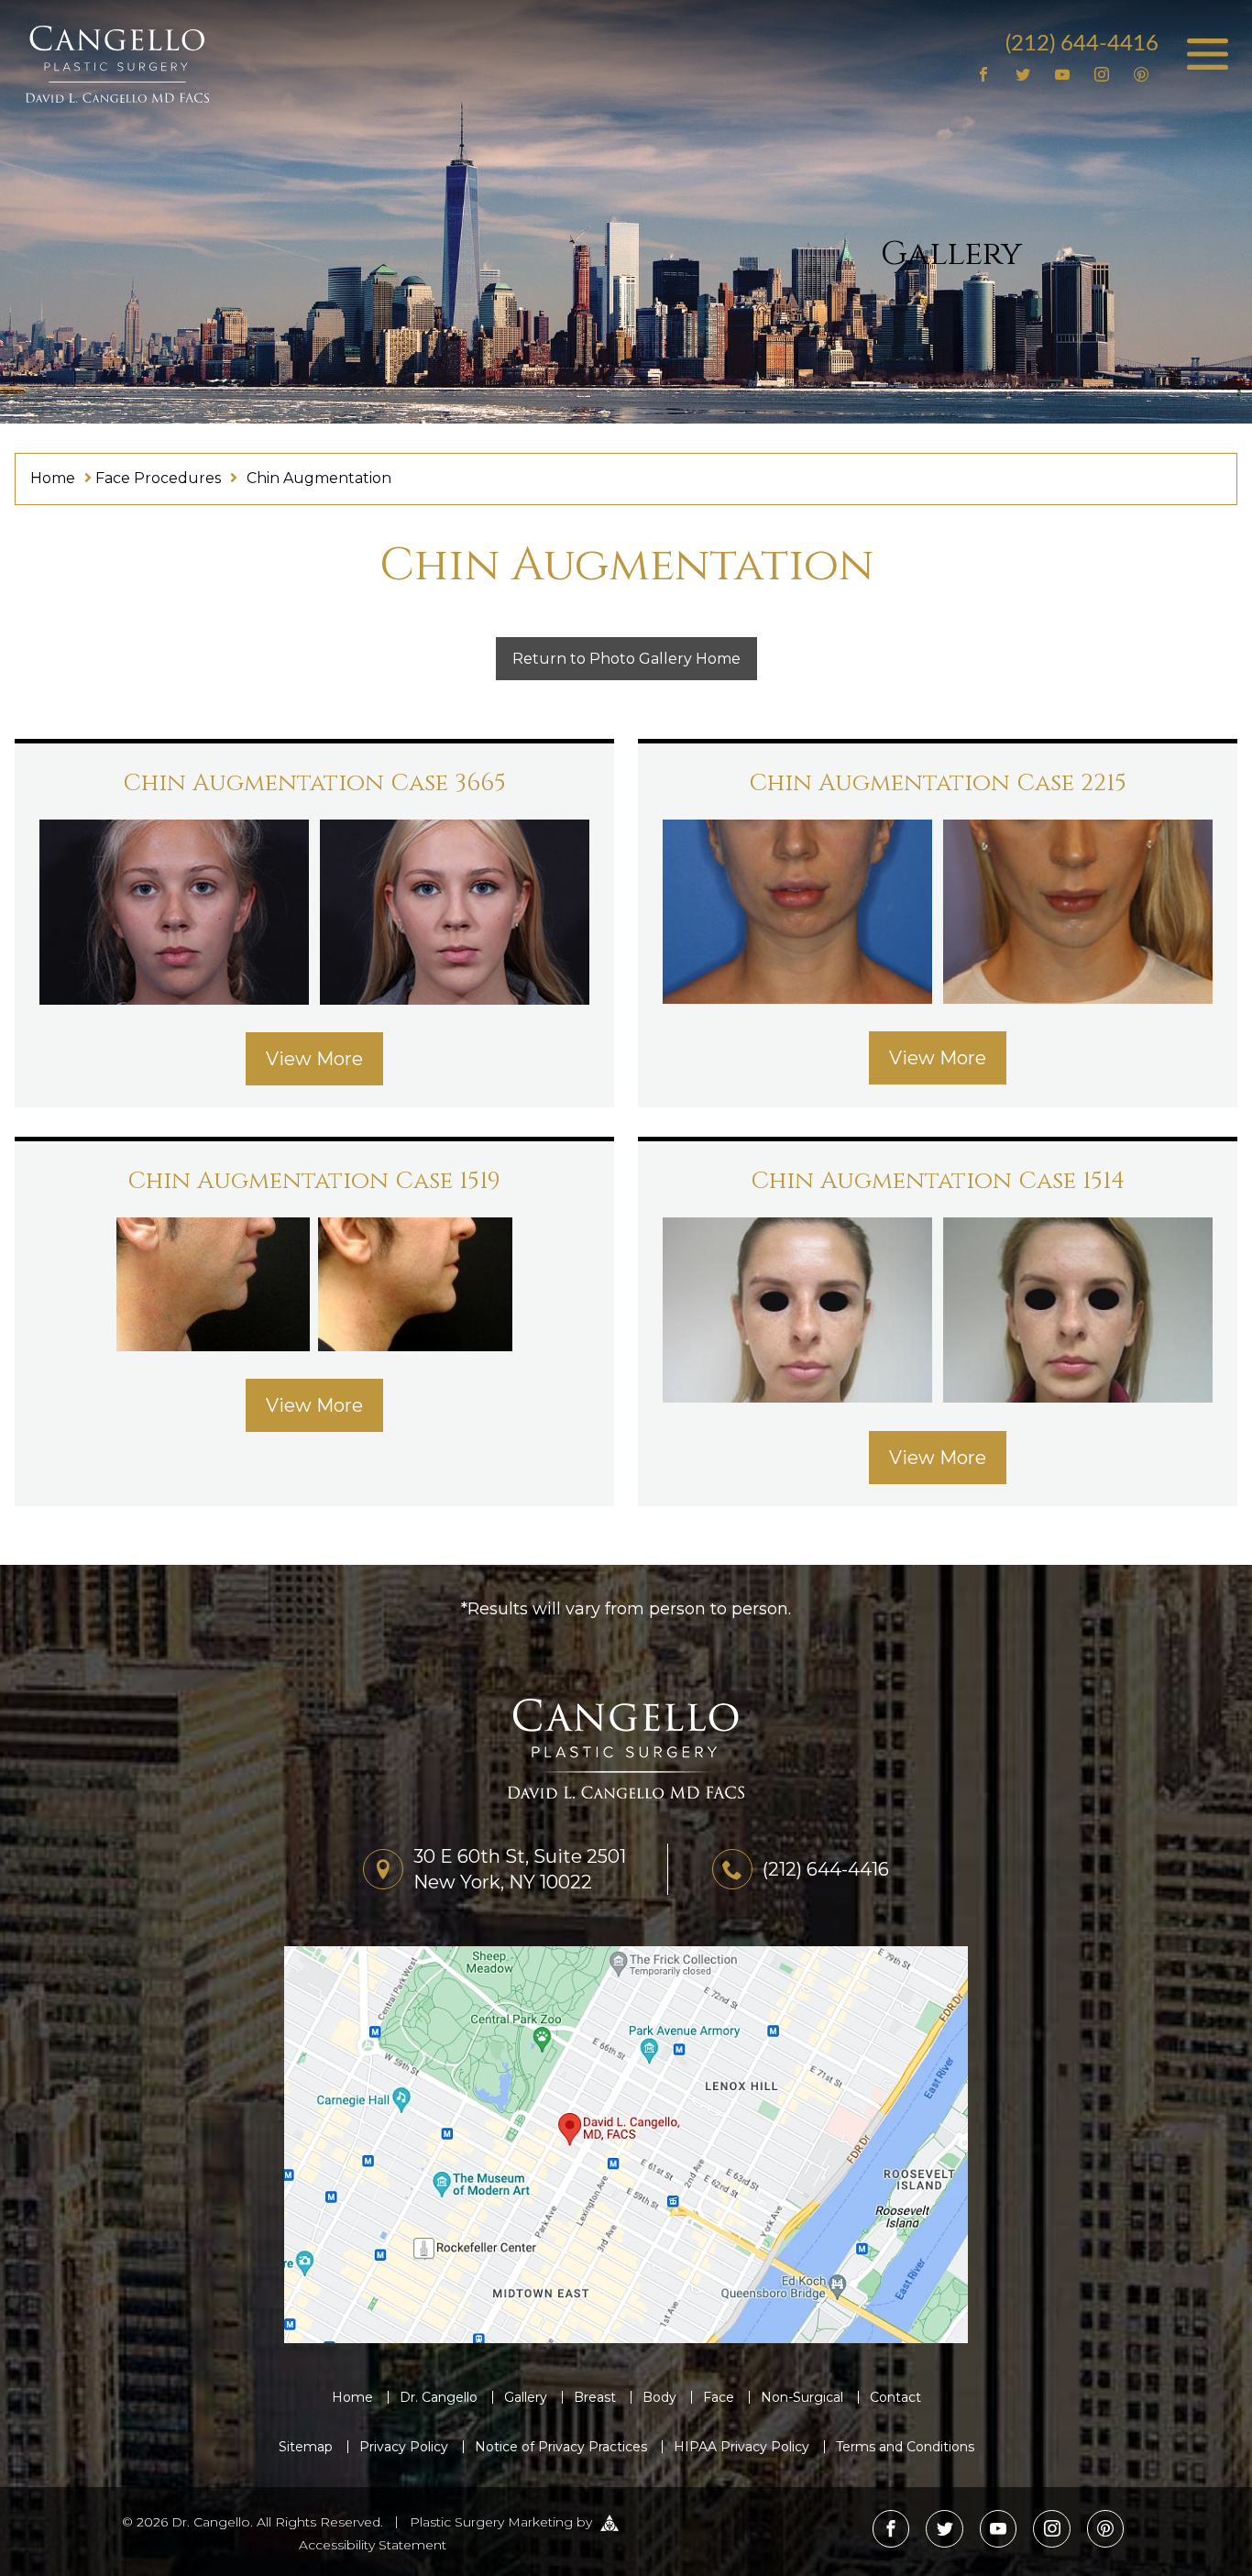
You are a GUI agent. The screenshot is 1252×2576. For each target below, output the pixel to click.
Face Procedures (158, 478)
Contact (895, 2397)
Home (53, 478)
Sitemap (306, 2447)
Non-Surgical (802, 2397)
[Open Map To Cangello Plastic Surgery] (626, 2144)
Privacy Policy (404, 2447)
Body (659, 2397)
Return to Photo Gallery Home (626, 659)
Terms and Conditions (905, 2447)
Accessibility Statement (373, 2545)
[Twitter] (1023, 76)
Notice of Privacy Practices (561, 2447)
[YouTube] (1063, 76)
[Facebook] (984, 76)
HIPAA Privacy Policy (741, 2447)
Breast (595, 2397)
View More (314, 1059)
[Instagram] (1101, 76)
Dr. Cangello (439, 2397)
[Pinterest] (1141, 76)
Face (719, 2397)
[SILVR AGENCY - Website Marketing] (610, 2521)
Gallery (526, 2397)
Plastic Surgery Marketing (491, 2521)
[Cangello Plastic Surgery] (117, 63)
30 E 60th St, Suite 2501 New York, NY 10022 (520, 1869)
